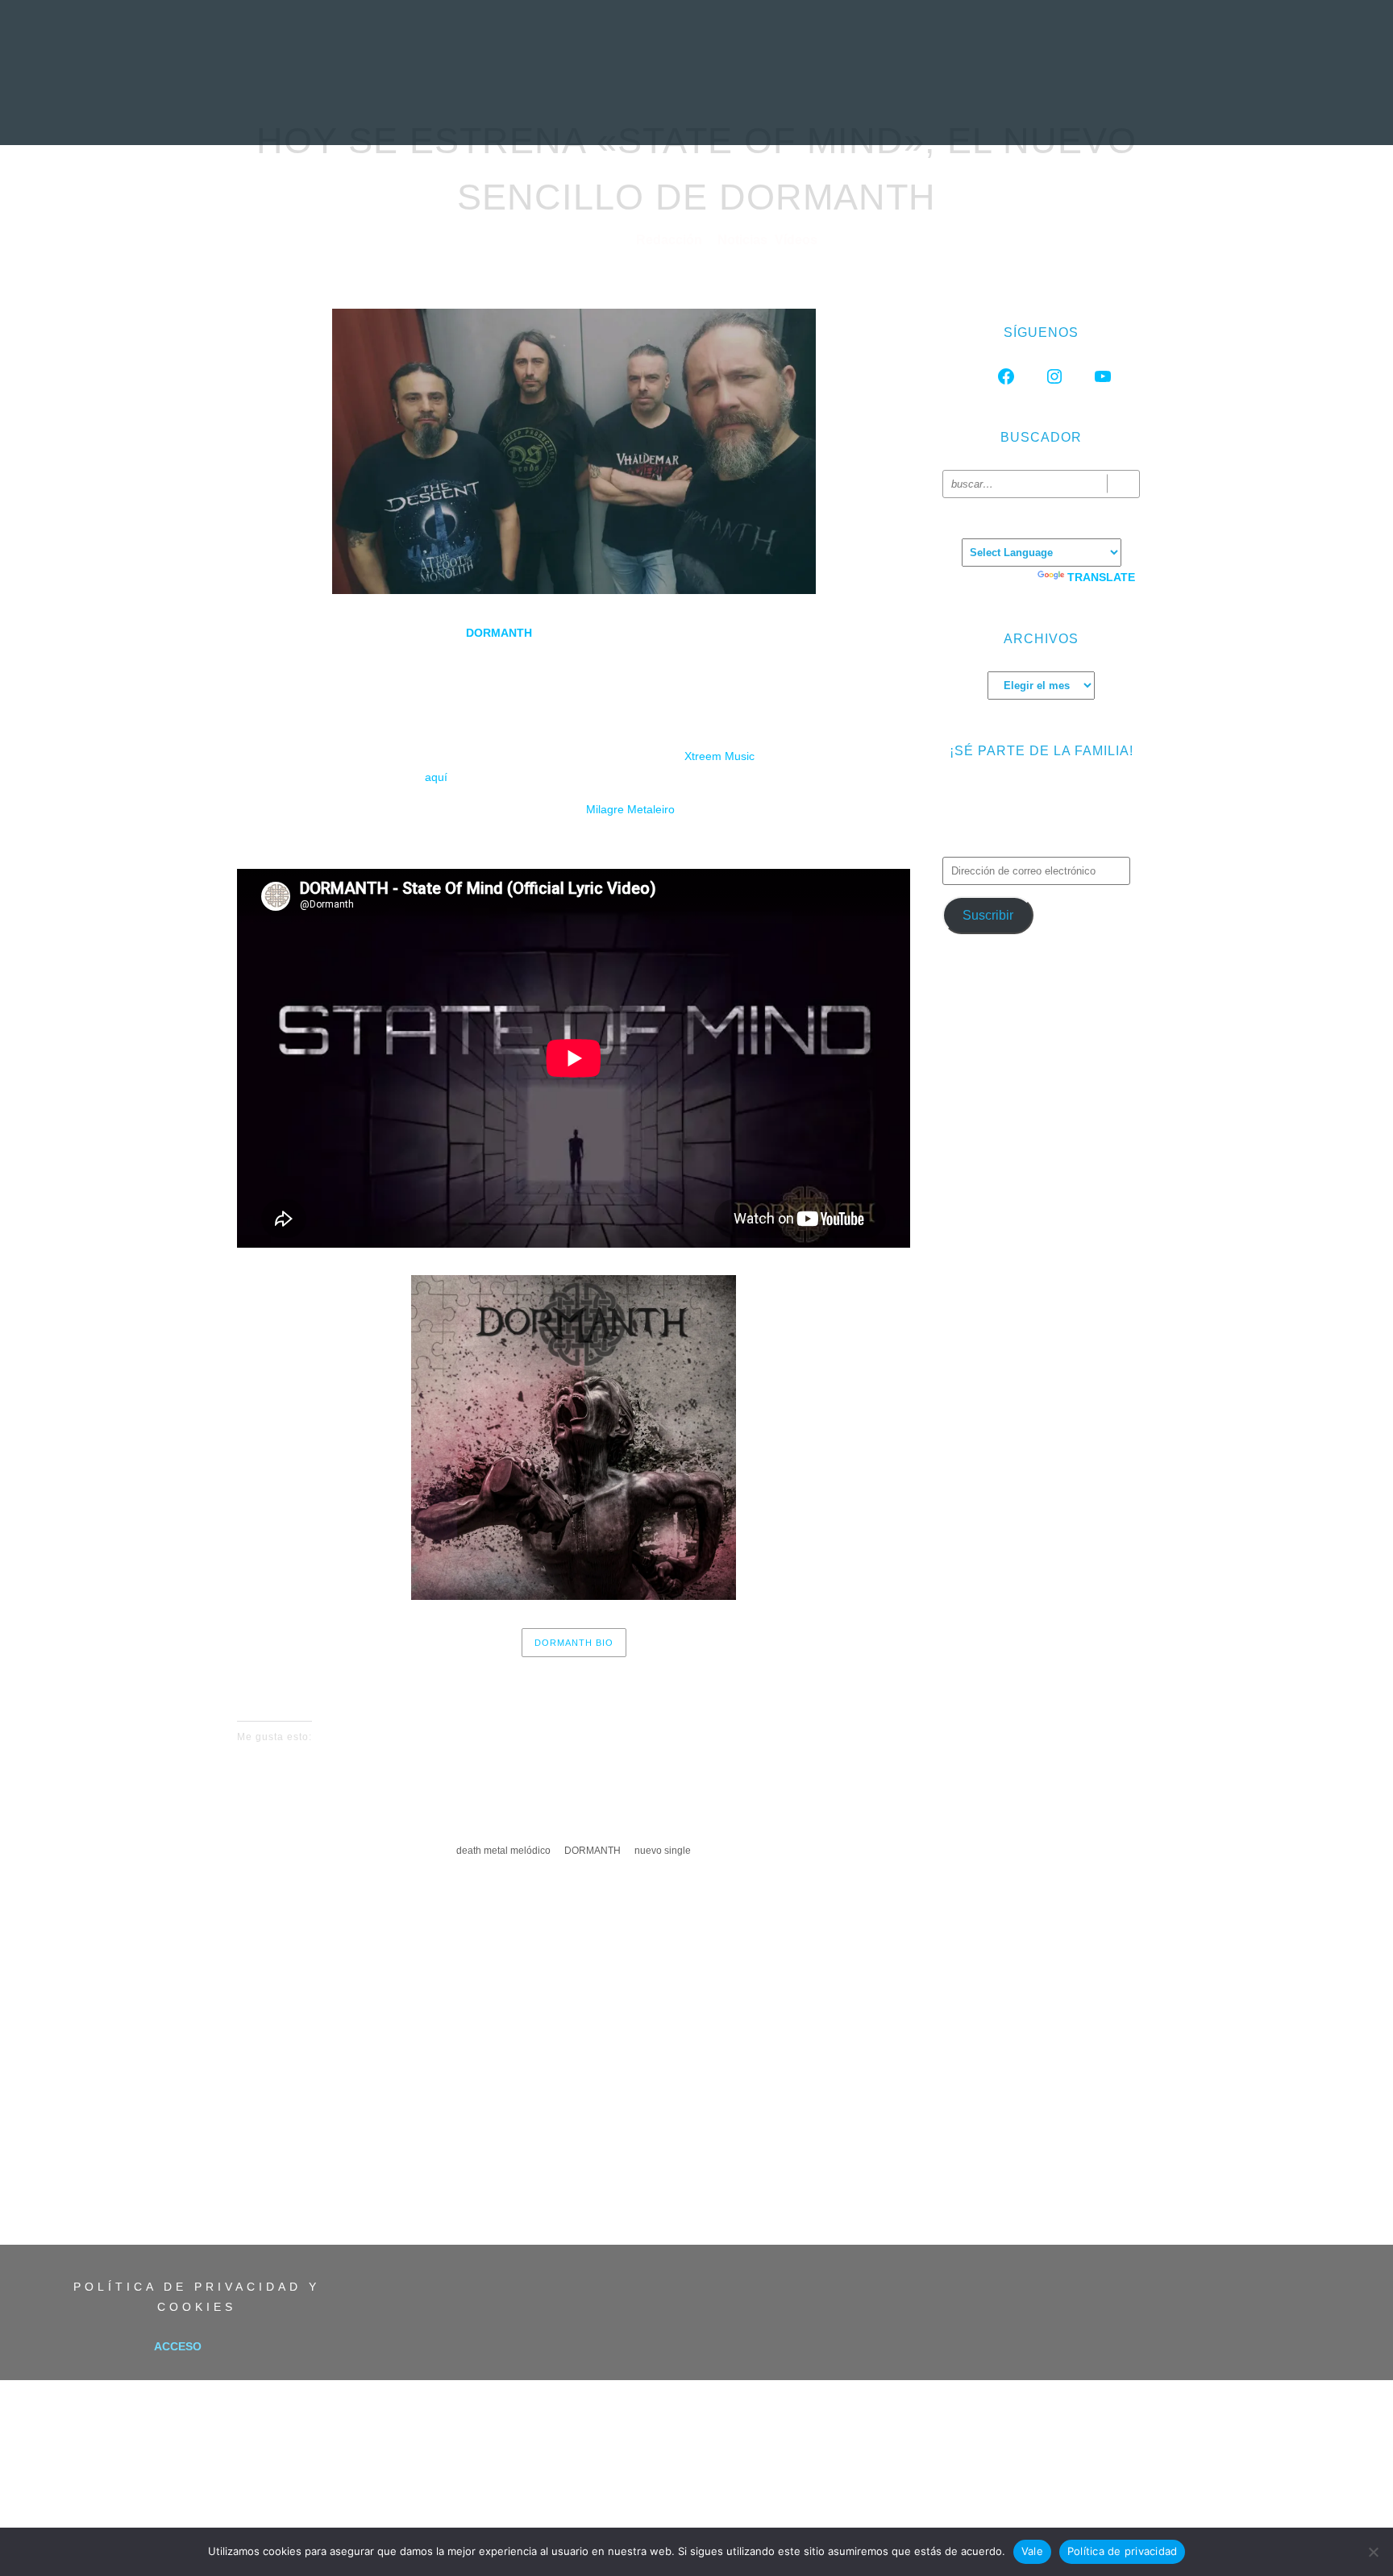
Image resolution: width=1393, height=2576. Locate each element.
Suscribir (988, 915)
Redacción (671, 240)
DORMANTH (497, 633)
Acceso (178, 2346)
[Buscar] (1123, 484)
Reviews (505, 109)
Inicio (353, 109)
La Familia (1026, 109)
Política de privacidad (1123, 2551)
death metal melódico (503, 1851)
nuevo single (663, 1851)
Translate (1101, 577)
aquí (436, 777)
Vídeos (865, 109)
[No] (1373, 2552)
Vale (1032, 2551)
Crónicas (694, 109)
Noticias (425, 109)
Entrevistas (597, 109)
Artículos (784, 109)
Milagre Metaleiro (630, 809)
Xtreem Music (719, 756)
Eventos (941, 109)
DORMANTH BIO (574, 1643)
